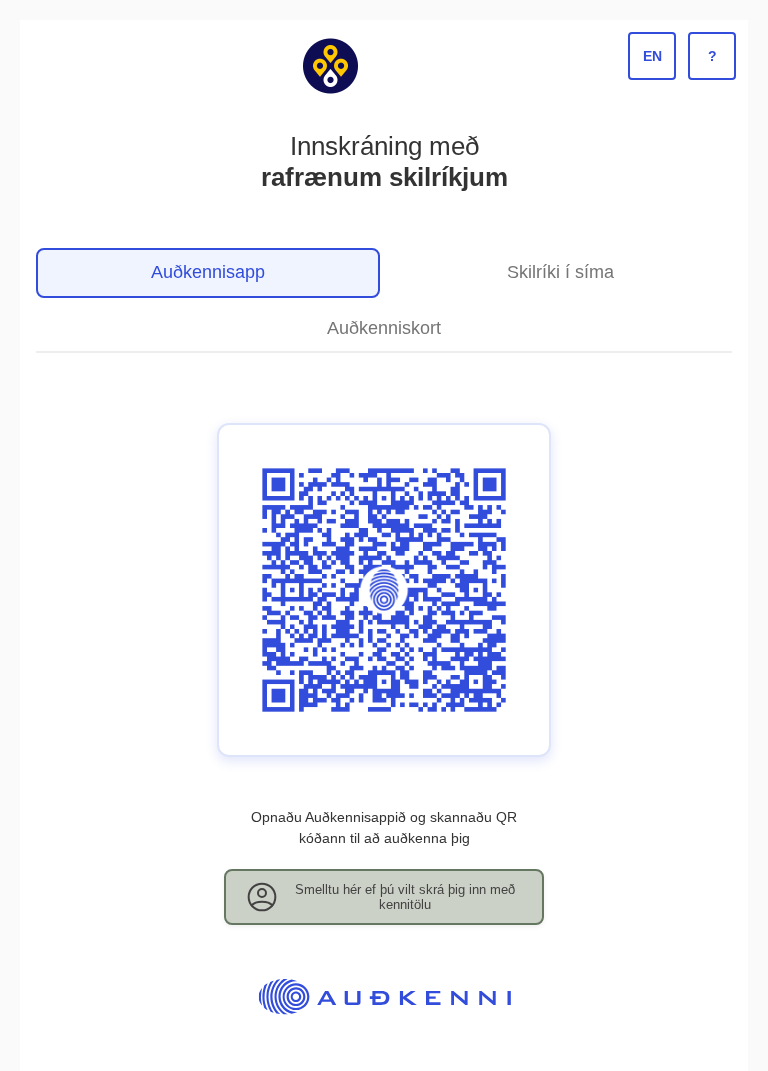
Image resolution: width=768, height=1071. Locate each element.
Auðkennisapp (208, 272)
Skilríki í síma (560, 272)
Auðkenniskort (384, 328)
